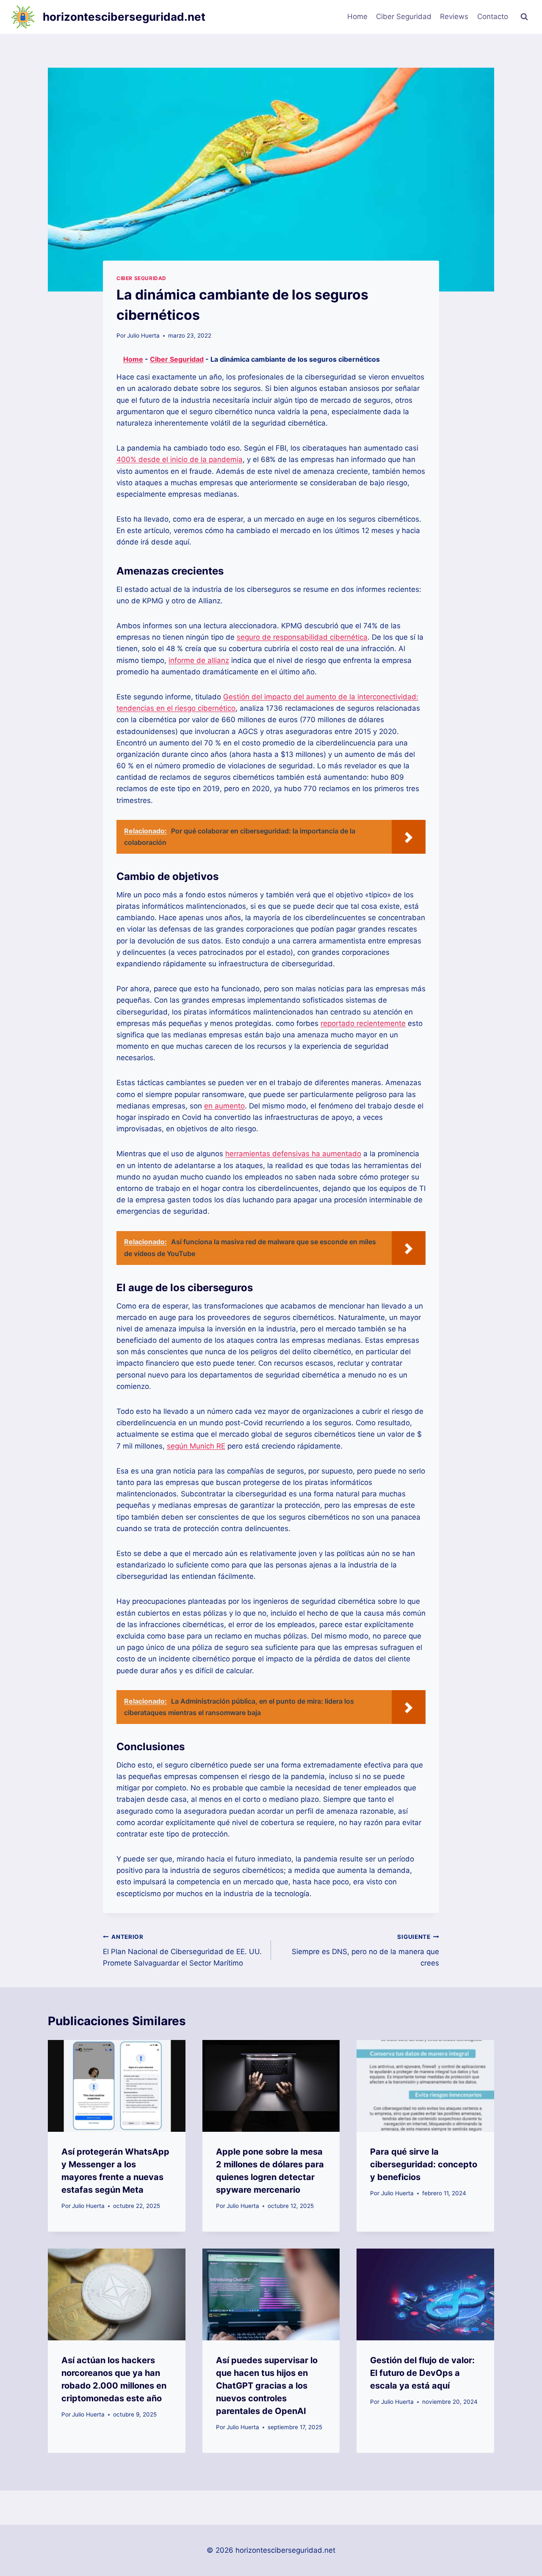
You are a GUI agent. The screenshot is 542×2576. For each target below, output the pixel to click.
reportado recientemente (363, 1023)
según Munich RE (196, 1446)
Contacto (493, 16)
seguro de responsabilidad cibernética (302, 637)
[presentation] (117, 2086)
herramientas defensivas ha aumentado (293, 1154)
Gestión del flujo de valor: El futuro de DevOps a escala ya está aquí (422, 2373)
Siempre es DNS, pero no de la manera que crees (365, 1950)
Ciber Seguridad (404, 16)
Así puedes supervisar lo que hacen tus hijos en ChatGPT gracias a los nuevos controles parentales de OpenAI (267, 2386)
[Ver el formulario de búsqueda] (524, 17)
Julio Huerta (143, 335)
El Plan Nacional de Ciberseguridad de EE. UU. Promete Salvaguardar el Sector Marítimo (182, 1950)
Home (357, 16)
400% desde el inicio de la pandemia (180, 459)
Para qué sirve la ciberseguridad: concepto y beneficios (424, 2164)
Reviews (454, 16)
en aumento (224, 1106)
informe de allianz (199, 660)
